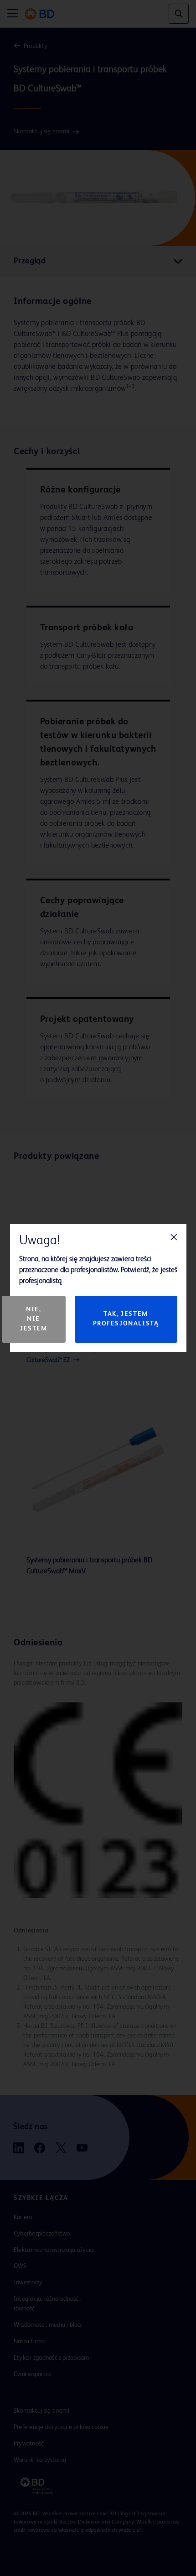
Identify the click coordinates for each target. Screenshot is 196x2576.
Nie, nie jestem (34, 1319)
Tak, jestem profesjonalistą (126, 1319)
